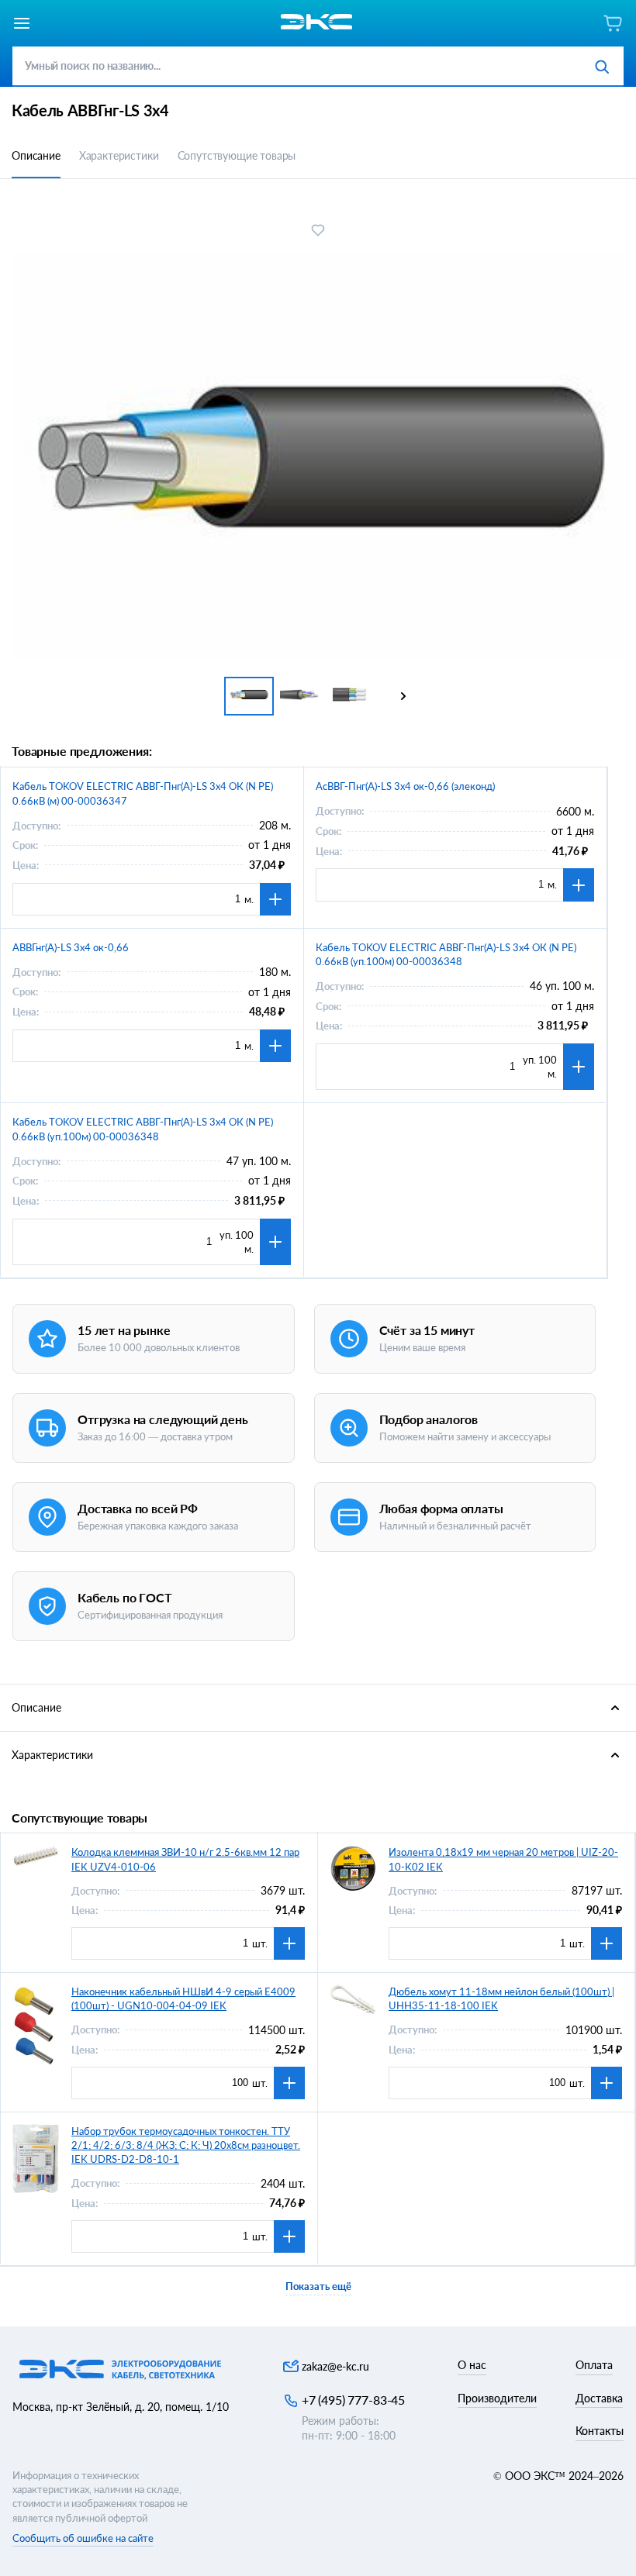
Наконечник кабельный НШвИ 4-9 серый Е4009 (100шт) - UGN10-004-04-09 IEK (183, 1998)
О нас (472, 2365)
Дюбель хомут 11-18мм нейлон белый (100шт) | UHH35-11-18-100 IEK (501, 1998)
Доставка (599, 2398)
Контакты (600, 2431)
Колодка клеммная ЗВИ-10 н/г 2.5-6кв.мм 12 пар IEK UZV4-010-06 (185, 1859)
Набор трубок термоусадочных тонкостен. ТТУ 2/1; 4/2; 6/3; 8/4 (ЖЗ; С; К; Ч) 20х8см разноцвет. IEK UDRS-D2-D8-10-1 (186, 2145)
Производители (497, 2398)
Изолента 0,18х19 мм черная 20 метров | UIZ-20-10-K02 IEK (503, 1859)
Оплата (594, 2365)
